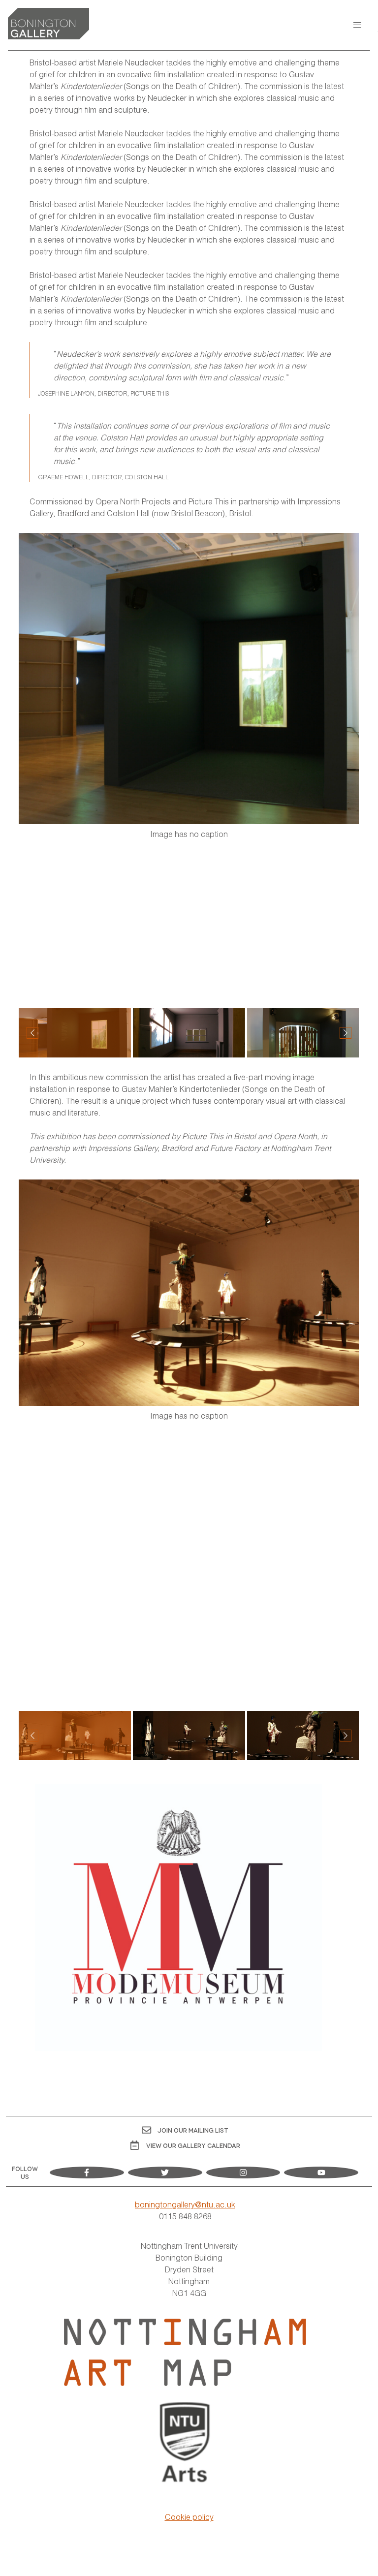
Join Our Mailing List (193, 2130)
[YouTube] (321, 2173)
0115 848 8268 (185, 2216)
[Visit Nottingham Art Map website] (185, 2352)
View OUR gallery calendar (193, 2145)
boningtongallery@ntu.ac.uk (185, 2204)
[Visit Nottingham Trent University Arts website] (185, 2444)
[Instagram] (243, 2173)
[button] (357, 25)
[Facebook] (87, 2173)
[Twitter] (165, 2173)
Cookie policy (189, 2517)
